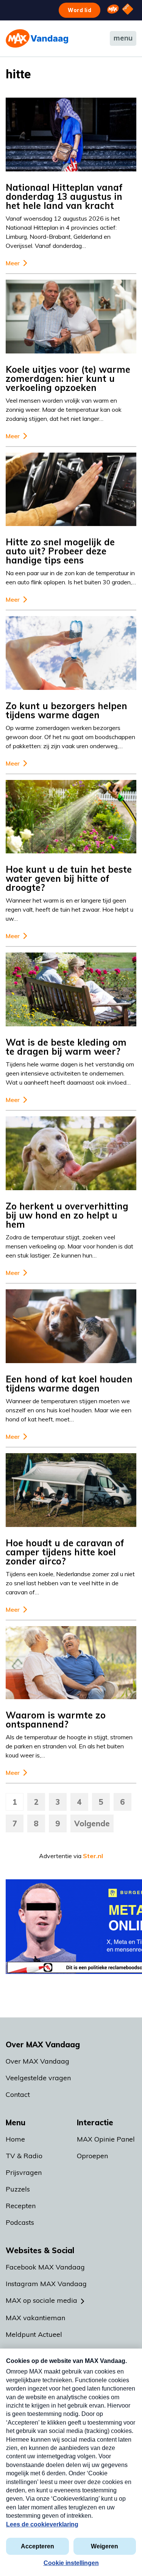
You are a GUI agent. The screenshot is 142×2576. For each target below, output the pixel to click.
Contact (18, 2094)
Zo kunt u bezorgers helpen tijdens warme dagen (66, 710)
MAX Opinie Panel (106, 2139)
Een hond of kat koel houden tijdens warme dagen (69, 1384)
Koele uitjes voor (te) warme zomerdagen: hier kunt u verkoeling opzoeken (68, 378)
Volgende (92, 1823)
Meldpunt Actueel (34, 2334)
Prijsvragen (24, 2172)
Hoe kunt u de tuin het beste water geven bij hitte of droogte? (69, 878)
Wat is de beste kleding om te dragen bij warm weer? (66, 1047)
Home (15, 2139)
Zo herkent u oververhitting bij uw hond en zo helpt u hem (67, 1215)
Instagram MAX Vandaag (46, 2284)
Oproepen (92, 2156)
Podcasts (20, 2222)
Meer (13, 263)
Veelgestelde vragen (38, 2078)
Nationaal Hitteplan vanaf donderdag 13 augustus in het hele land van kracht (64, 196)
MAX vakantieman (35, 2318)
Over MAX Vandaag (37, 2061)
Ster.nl (93, 1856)
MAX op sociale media (41, 2300)
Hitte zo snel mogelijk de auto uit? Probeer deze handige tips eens (60, 551)
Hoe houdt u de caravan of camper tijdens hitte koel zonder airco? (65, 1552)
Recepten (21, 2206)
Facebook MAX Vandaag (45, 2267)
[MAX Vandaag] (37, 38)
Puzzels (18, 2189)
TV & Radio (24, 2156)
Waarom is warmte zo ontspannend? (56, 1720)
